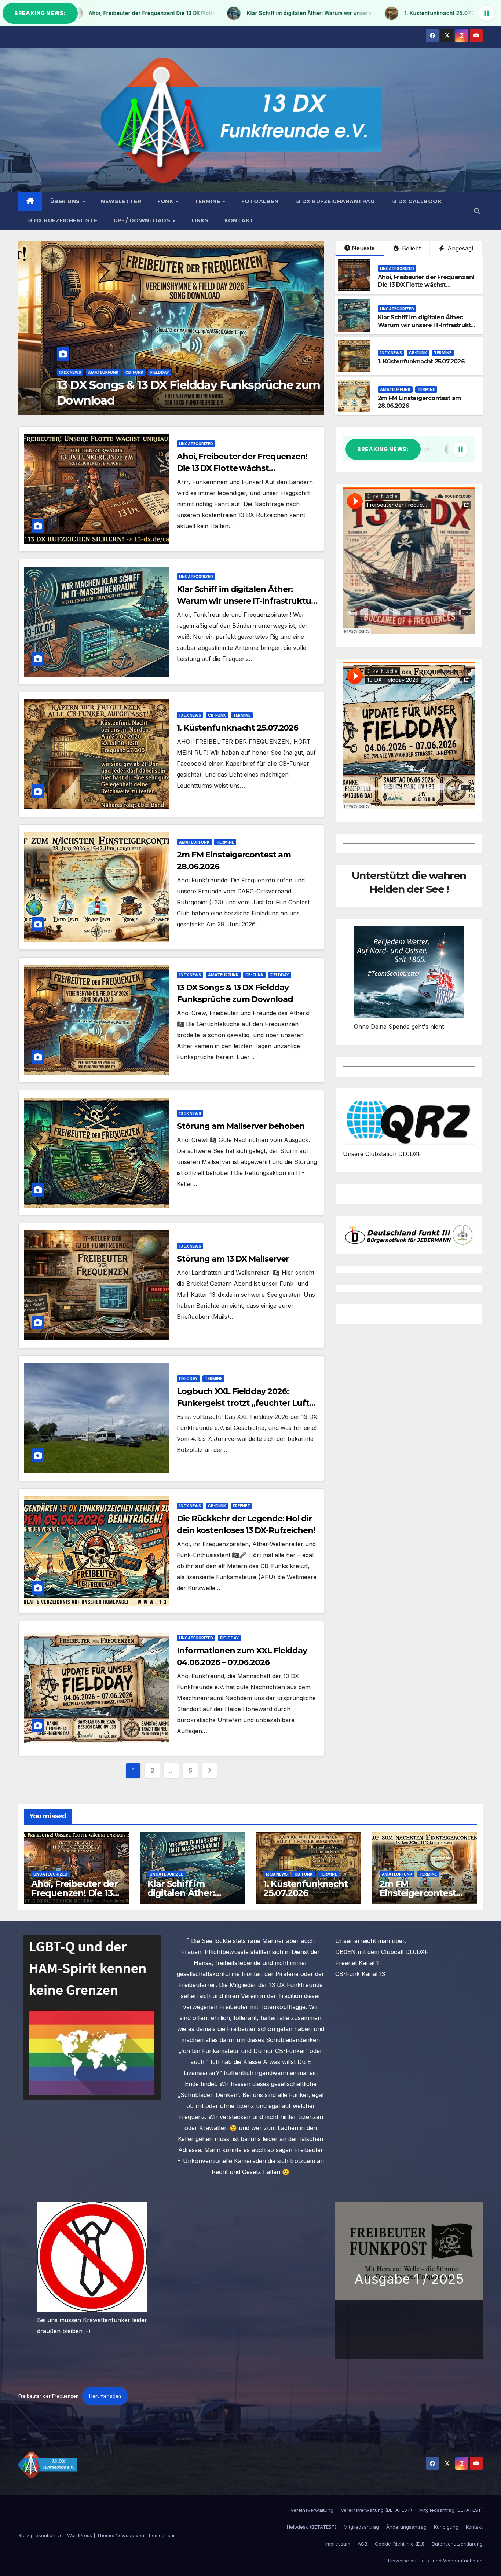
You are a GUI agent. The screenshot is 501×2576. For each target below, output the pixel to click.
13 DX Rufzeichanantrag (334, 201)
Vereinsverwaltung (312, 2510)
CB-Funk (418, 353)
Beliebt (410, 248)
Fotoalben (260, 201)
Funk (166, 201)
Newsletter (121, 201)
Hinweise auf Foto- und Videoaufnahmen (435, 2561)
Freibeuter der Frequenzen (48, 2396)
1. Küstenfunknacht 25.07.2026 (421, 361)
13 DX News (391, 353)
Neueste (363, 248)
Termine (208, 201)
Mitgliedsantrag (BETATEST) (451, 2510)
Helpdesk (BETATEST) (312, 2527)
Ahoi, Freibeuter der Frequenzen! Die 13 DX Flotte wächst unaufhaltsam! (426, 285)
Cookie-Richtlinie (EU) (400, 2544)
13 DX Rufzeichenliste (62, 220)
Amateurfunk (395, 389)
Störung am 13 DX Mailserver (233, 1259)
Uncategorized (53, 372)
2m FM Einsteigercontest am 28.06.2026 (418, 1893)
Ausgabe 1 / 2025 (409, 2279)
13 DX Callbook (416, 201)
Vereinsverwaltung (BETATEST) (376, 2510)
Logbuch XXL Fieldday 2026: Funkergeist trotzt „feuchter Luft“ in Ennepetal (245, 1403)
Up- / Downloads (143, 220)
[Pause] (487, 13)
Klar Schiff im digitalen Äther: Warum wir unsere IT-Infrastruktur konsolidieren (427, 325)
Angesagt (460, 248)
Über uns (66, 201)
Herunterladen (105, 2396)
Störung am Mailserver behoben (241, 1126)
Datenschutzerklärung (457, 2544)
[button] (477, 211)
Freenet (242, 1506)
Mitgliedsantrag (361, 2527)
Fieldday (280, 975)
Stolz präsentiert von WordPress (56, 2535)
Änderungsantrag (406, 2527)
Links (200, 220)
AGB (363, 2544)
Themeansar (160, 2535)
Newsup (125, 2535)
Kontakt (239, 220)
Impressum (338, 2544)
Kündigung (446, 2527)
